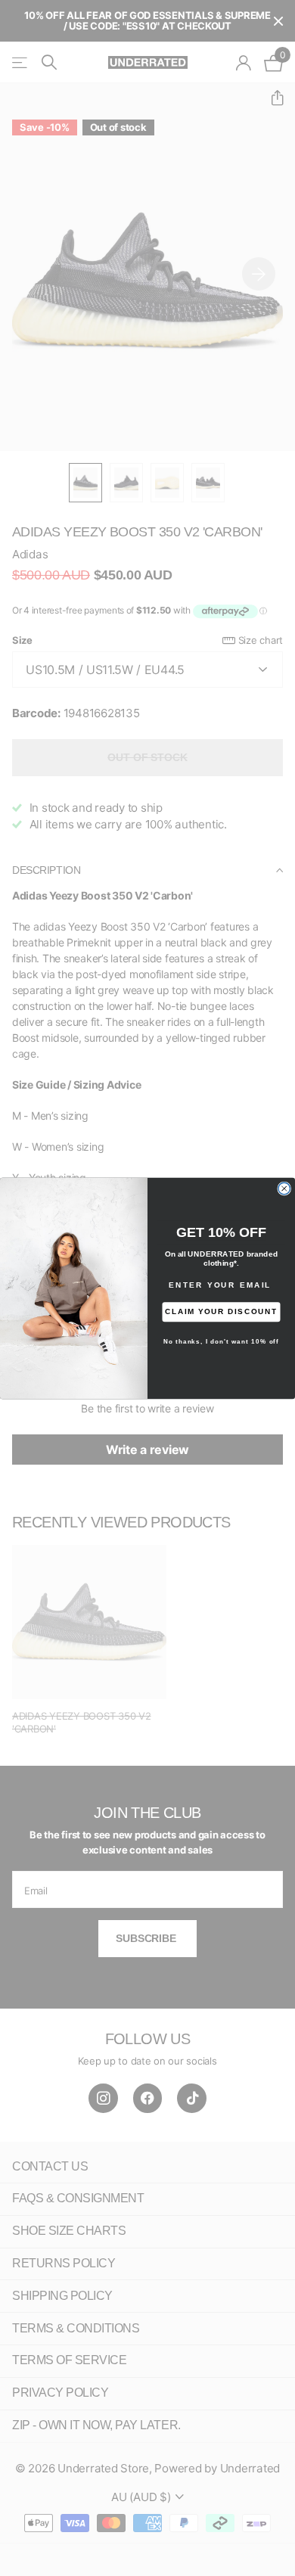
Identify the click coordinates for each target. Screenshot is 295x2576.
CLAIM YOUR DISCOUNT (221, 1311)
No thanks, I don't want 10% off (221, 1341)
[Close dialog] (284, 1189)
